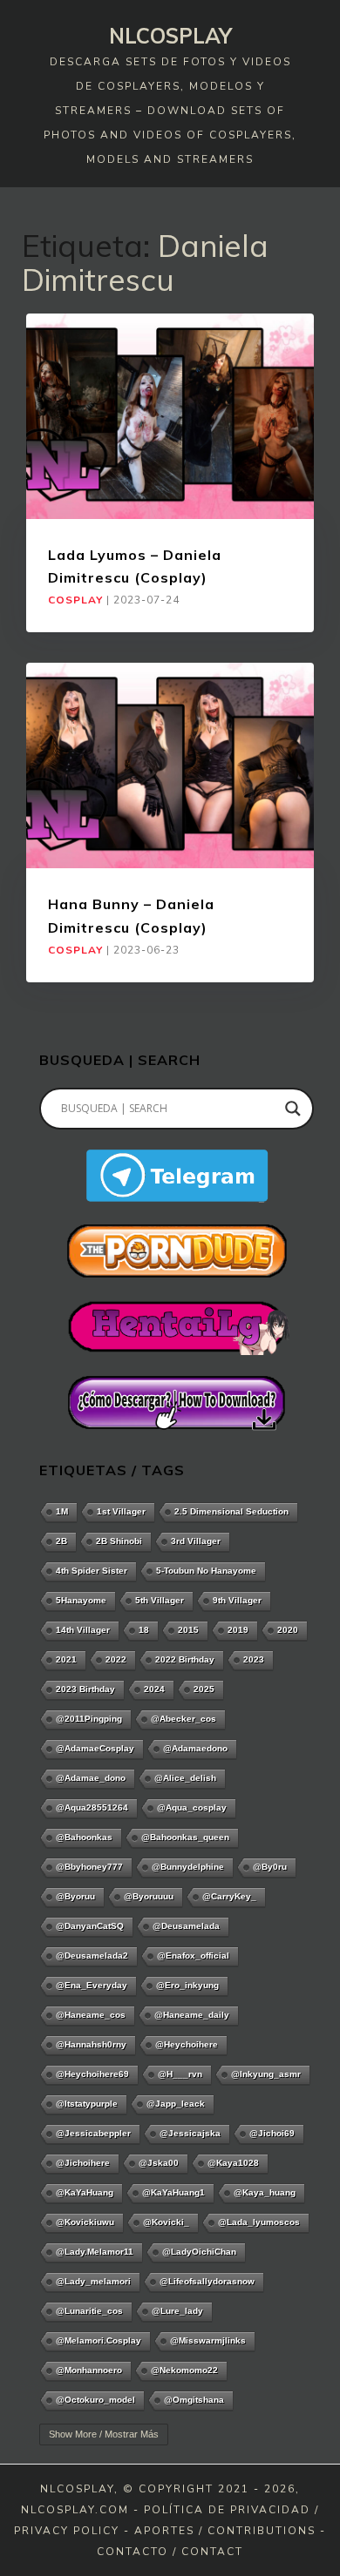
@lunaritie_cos (89, 2311)
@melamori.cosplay (99, 2340)
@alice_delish (185, 1778)
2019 (238, 1630)
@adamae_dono (91, 1778)
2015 (188, 1630)
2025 (204, 1689)
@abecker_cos (184, 1719)
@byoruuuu (149, 1896)
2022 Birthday (185, 1659)
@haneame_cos (91, 2015)
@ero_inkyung (187, 1985)
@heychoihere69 (92, 2074)
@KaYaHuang (85, 2192)
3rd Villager (196, 1541)
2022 (116, 1659)
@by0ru (270, 1867)
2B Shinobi (119, 1541)
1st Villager (121, 1511)
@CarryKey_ (229, 1896)
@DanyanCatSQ (90, 1926)
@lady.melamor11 (95, 2252)
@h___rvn (180, 2074)
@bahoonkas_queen (185, 1837)
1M (62, 1511)
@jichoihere (83, 2163)
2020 (288, 1630)
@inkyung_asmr (266, 2074)
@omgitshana (194, 2400)
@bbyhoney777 (89, 1867)
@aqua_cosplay (192, 1807)
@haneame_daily (192, 2015)
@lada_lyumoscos (259, 2222)
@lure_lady (177, 2311)
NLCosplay (170, 36)
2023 (254, 1659)
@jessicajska (190, 2133)
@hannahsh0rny (91, 2044)
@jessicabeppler (93, 2133)
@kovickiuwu (85, 2222)
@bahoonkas (84, 1837)
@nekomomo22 (184, 2370)
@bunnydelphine (188, 1867)
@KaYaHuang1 (173, 2192)
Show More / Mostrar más (104, 2434)
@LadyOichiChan (199, 2252)
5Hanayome (81, 1600)
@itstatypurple (87, 2104)
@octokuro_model (95, 2400)
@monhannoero (89, 2370)
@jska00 (159, 2163)
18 (144, 1630)
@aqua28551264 (92, 1807)
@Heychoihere (187, 2044)
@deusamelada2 (92, 1956)
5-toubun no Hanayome (206, 1571)
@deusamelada (186, 1926)
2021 (66, 1659)
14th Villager (83, 1630)
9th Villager (237, 1600)
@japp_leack (176, 2104)
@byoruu (75, 1896)
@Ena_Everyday (92, 1985)
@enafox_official (193, 1956)
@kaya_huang (265, 2192)
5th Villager (160, 1600)
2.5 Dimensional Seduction (231, 1511)
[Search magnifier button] (293, 1109)
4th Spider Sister (92, 1571)
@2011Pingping (89, 1719)
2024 (154, 1689)
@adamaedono (195, 1748)
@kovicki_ (166, 2222)
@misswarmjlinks (208, 2340)
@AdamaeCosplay (95, 1748)
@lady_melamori (93, 2281)
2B (61, 1541)
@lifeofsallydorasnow (207, 2281)
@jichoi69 (272, 2133)
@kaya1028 (233, 2163)
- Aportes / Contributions (220, 2531)
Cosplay (75, 600)
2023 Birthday (85, 1689)
